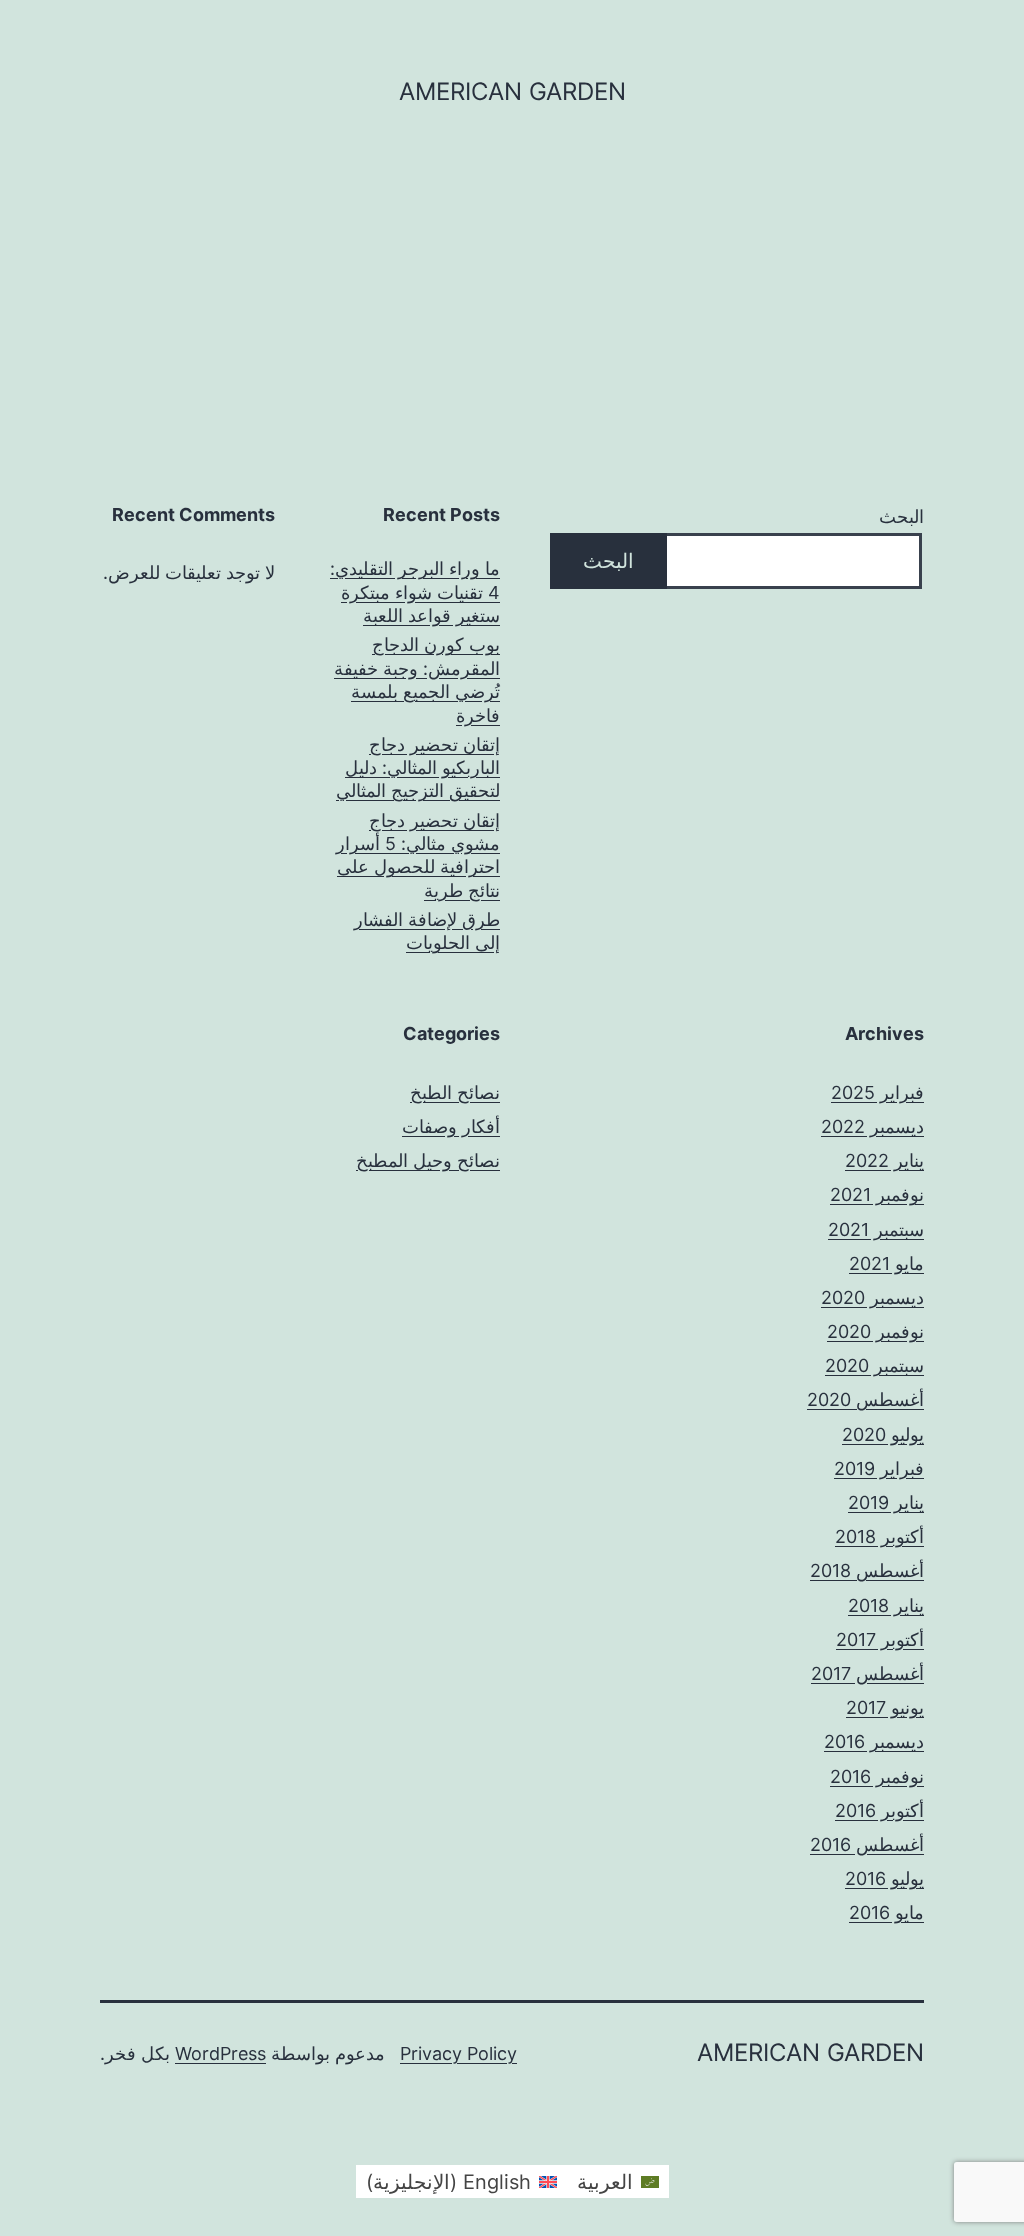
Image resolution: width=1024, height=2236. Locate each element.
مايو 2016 (886, 1912)
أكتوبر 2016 (879, 1810)
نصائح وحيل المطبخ (428, 1160)
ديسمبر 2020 (872, 1297)
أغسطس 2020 (865, 1399)
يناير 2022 (884, 1160)
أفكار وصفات (451, 1126)
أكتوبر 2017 (880, 1639)
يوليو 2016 (884, 1878)
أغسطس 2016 (867, 1844)
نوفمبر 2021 (877, 1194)
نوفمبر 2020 (875, 1331)
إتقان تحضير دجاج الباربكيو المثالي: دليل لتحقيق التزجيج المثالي (418, 768)
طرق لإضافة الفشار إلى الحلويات (427, 931)
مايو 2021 (886, 1263)
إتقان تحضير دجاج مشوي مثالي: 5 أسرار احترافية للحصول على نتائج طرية (418, 855)
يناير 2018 (886, 1605)
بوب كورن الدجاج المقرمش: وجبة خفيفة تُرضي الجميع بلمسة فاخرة (417, 679)
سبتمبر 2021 (876, 1229)
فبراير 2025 (877, 1092)
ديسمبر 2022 (872, 1126)
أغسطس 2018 (867, 1570)
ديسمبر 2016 (874, 1741)
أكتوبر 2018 (879, 1536)
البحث (901, 516)
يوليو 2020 (883, 1434)
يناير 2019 (886, 1502)
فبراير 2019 (879, 1468)
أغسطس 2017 (867, 1673)
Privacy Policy (458, 2053)
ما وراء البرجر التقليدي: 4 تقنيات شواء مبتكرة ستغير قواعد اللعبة (415, 592)
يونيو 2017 (885, 1707)
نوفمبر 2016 (877, 1776)
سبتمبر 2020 (874, 1365)
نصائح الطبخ (455, 1092)
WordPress (220, 2053)
